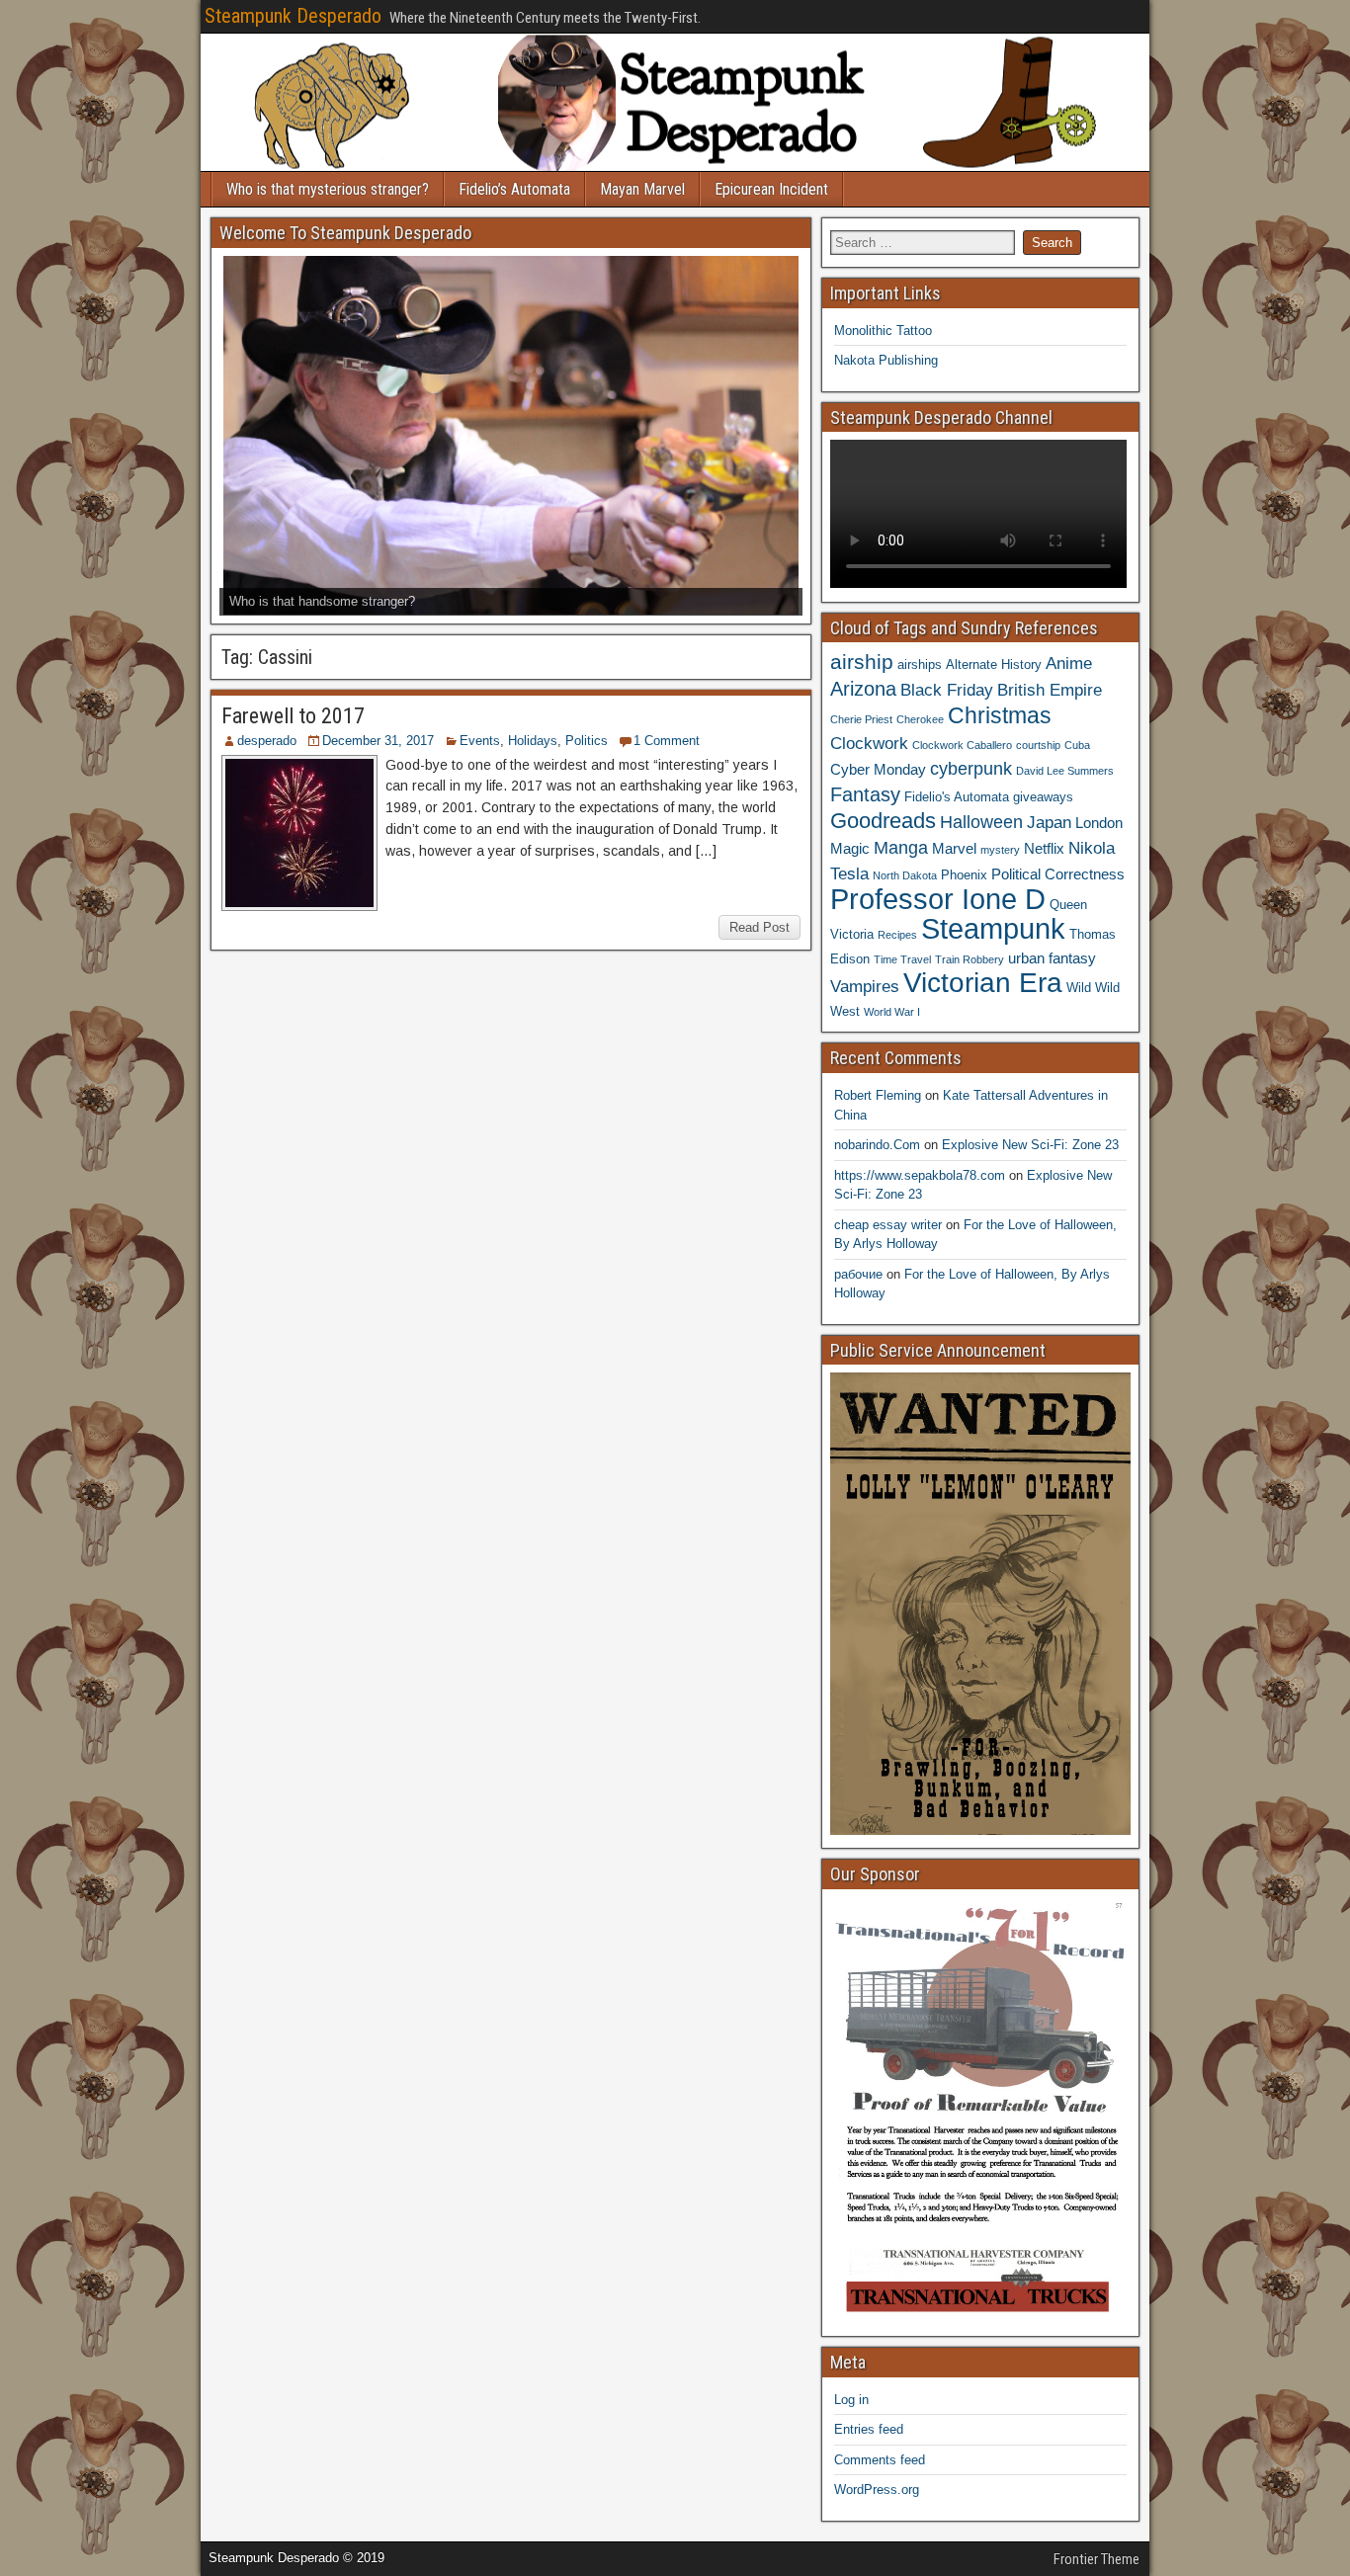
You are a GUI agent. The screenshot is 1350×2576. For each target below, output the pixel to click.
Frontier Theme (1097, 2559)
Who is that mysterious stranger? (328, 189)
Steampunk (993, 928)
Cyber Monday (878, 769)
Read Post (759, 927)
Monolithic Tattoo (883, 331)
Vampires (865, 986)
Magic (850, 848)
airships (920, 665)
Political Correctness (1058, 874)
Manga (901, 847)
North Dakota (905, 875)
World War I (892, 1012)
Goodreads (883, 821)
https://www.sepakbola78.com (920, 1175)
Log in (851, 2400)
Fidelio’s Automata (514, 189)
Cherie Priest (861, 719)
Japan (1049, 822)
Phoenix (964, 875)
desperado (267, 741)
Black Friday (947, 690)
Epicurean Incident (771, 189)
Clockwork (869, 743)
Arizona (863, 689)
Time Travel (902, 959)
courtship (1038, 745)
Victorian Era (983, 983)
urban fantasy (1052, 958)
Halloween (981, 822)
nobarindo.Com (877, 1145)
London (1099, 823)
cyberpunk (971, 768)
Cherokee (920, 719)
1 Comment (667, 741)
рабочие (858, 1274)
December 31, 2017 (378, 741)
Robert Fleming (878, 1095)
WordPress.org (877, 2490)
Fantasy (865, 794)
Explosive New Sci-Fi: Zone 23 (1030, 1145)
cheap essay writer (888, 1225)
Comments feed (880, 2460)
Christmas (1000, 715)
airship (862, 662)
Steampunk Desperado (293, 16)
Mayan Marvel (642, 189)
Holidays (533, 741)
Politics (587, 741)
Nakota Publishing (886, 360)
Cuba (1077, 745)
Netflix (1044, 848)
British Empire (1050, 690)
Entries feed (869, 2429)
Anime (1069, 663)
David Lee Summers (1065, 771)
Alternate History (994, 665)
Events (480, 741)
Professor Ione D (938, 899)
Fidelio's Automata (957, 797)
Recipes (897, 935)
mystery (1000, 850)
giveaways (1043, 797)
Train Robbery (970, 959)
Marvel (954, 848)
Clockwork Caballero (962, 745)
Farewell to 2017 (293, 716)
